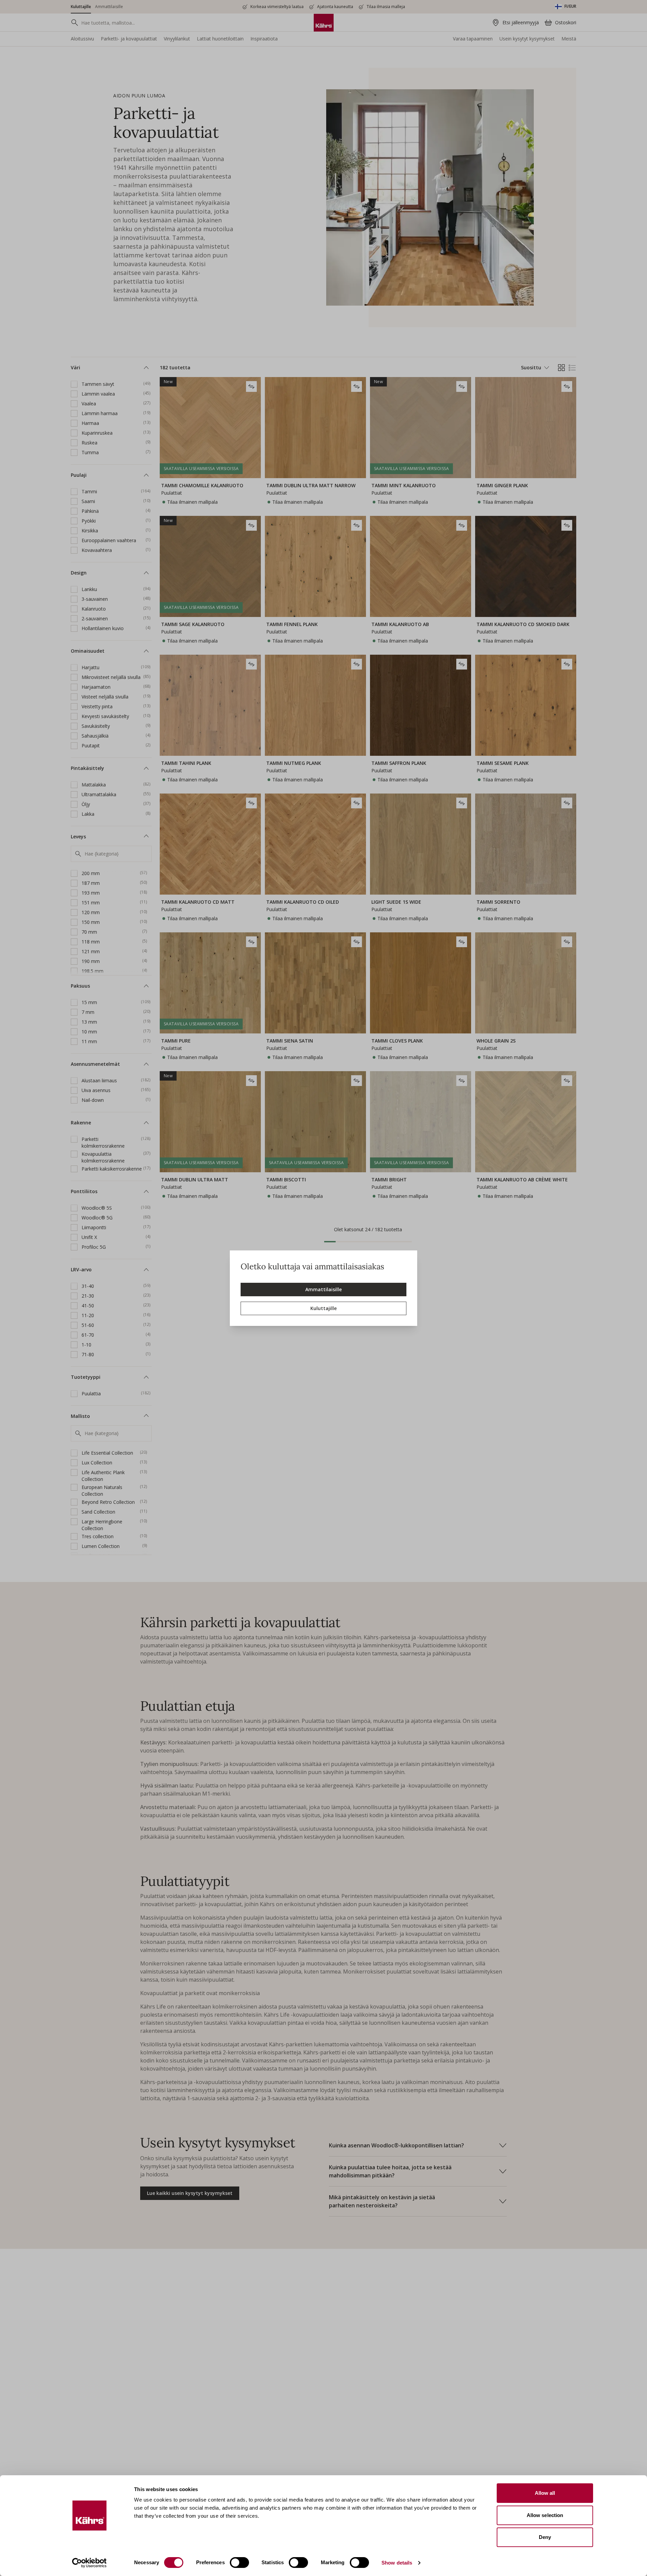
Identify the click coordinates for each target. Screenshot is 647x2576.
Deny (545, 2537)
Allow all (545, 2493)
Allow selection (545, 2515)
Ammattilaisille (323, 1289)
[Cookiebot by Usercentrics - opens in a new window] (89, 2563)
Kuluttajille (323, 1308)
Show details (397, 2563)
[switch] (239, 2563)
